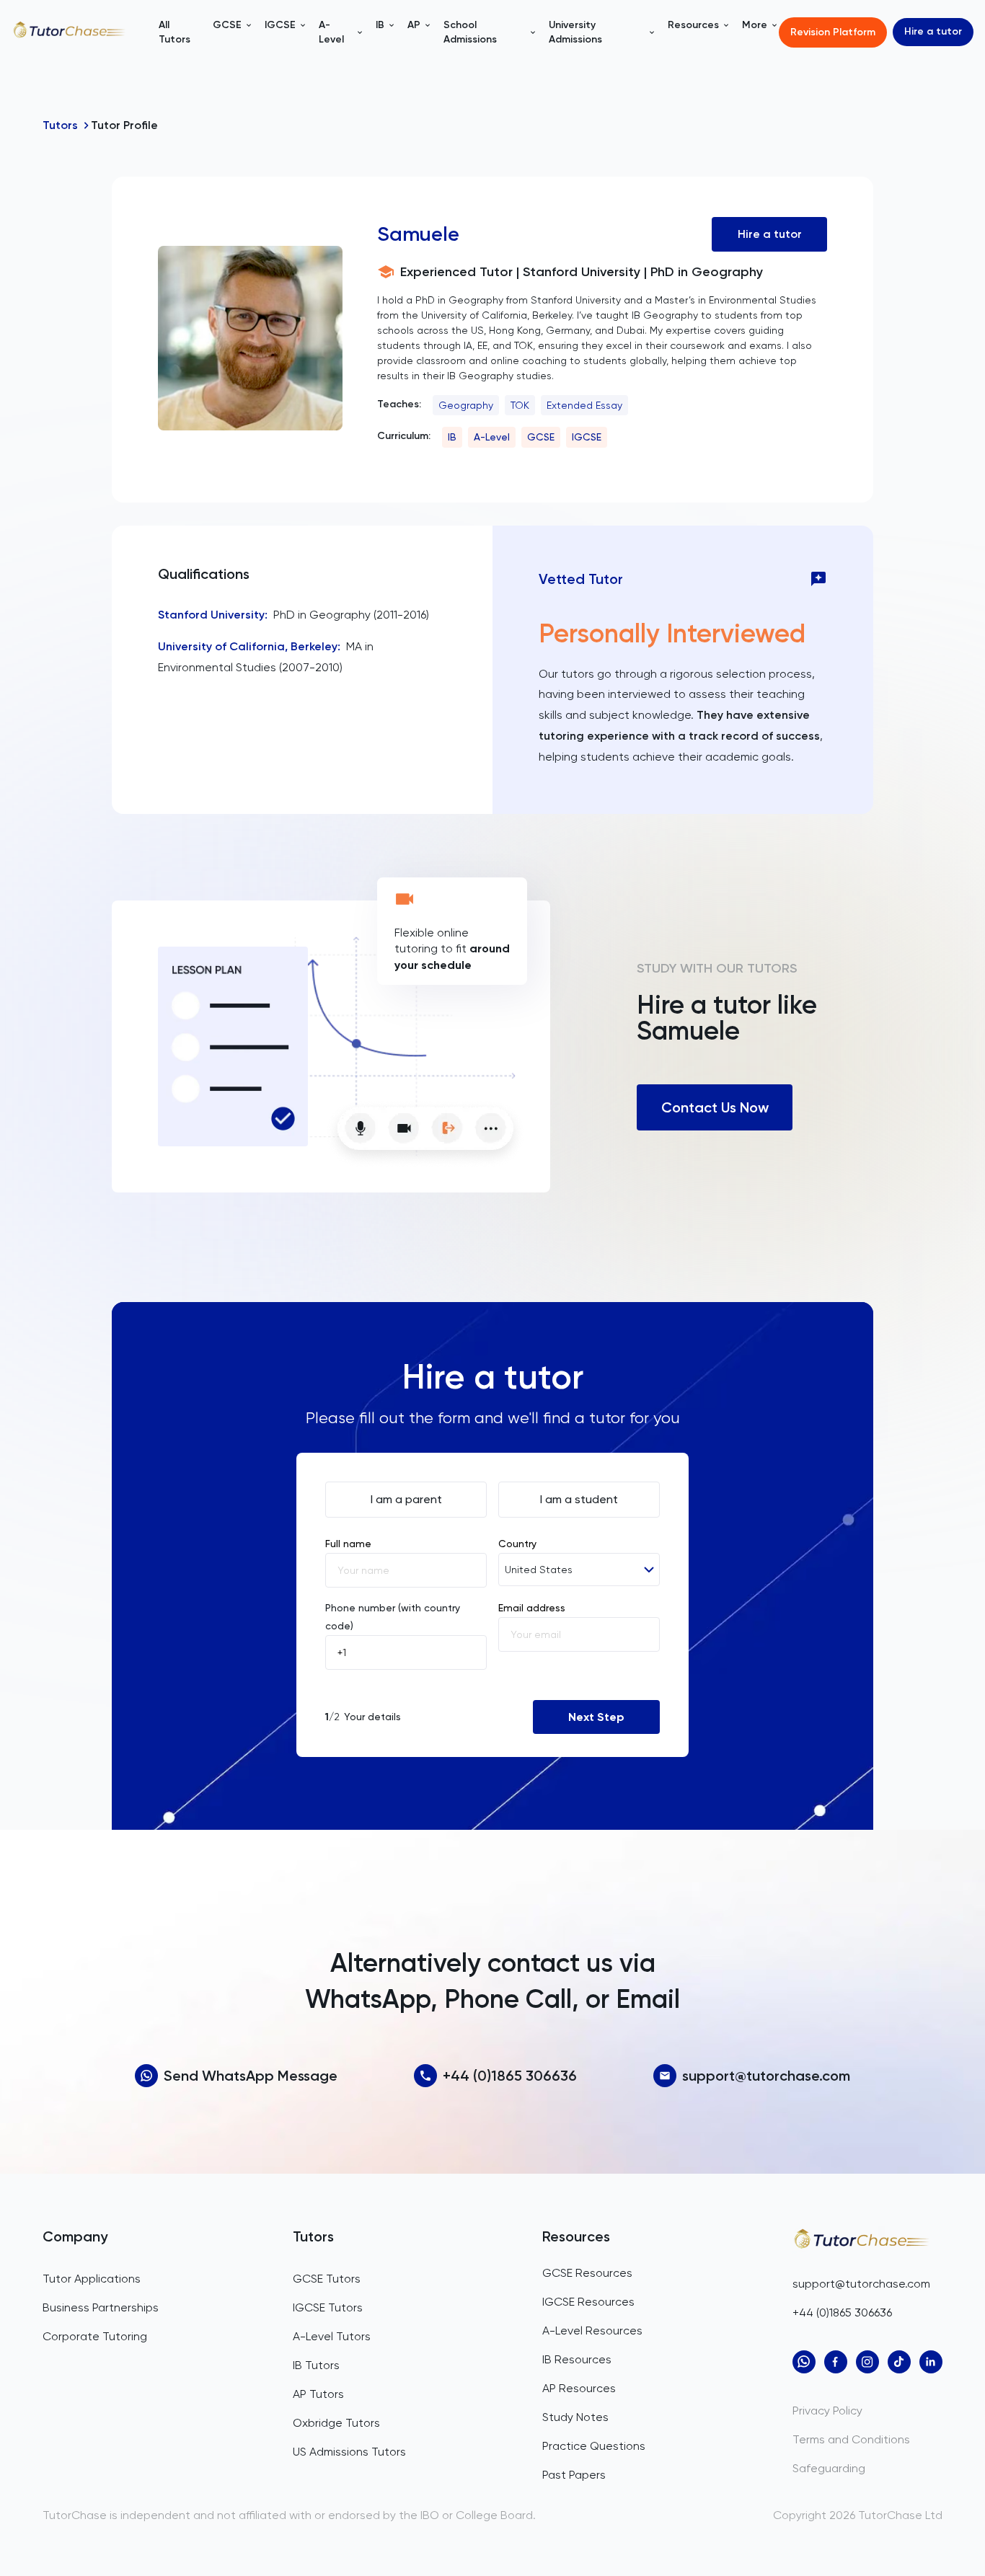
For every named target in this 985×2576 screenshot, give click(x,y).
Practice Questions (594, 2446)
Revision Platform (833, 32)
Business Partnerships (101, 2307)
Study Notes (575, 2417)
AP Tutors (318, 2394)
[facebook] (836, 2362)
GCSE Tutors (327, 2279)
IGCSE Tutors (328, 2307)
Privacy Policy (827, 2411)
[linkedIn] (931, 2362)
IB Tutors (316, 2365)
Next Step (596, 1717)
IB (452, 437)
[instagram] (867, 2362)
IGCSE (587, 437)
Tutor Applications (92, 2279)
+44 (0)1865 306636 (510, 2076)
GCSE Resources (587, 2273)
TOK (520, 405)
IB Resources (577, 2359)
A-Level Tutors (332, 2336)
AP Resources (579, 2388)
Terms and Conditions (851, 2439)
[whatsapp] (804, 2362)
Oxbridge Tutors (336, 2423)
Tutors (60, 125)
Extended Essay (584, 405)
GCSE (541, 437)
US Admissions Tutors (349, 2452)
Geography (466, 405)
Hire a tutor (933, 31)
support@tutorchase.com (766, 2076)
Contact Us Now (715, 1107)
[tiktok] (899, 2362)
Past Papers (574, 2475)
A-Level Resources (592, 2331)
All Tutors (175, 32)
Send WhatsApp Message (251, 2076)
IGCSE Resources (588, 2302)
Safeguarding (829, 2468)
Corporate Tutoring (95, 2336)
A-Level (492, 437)
